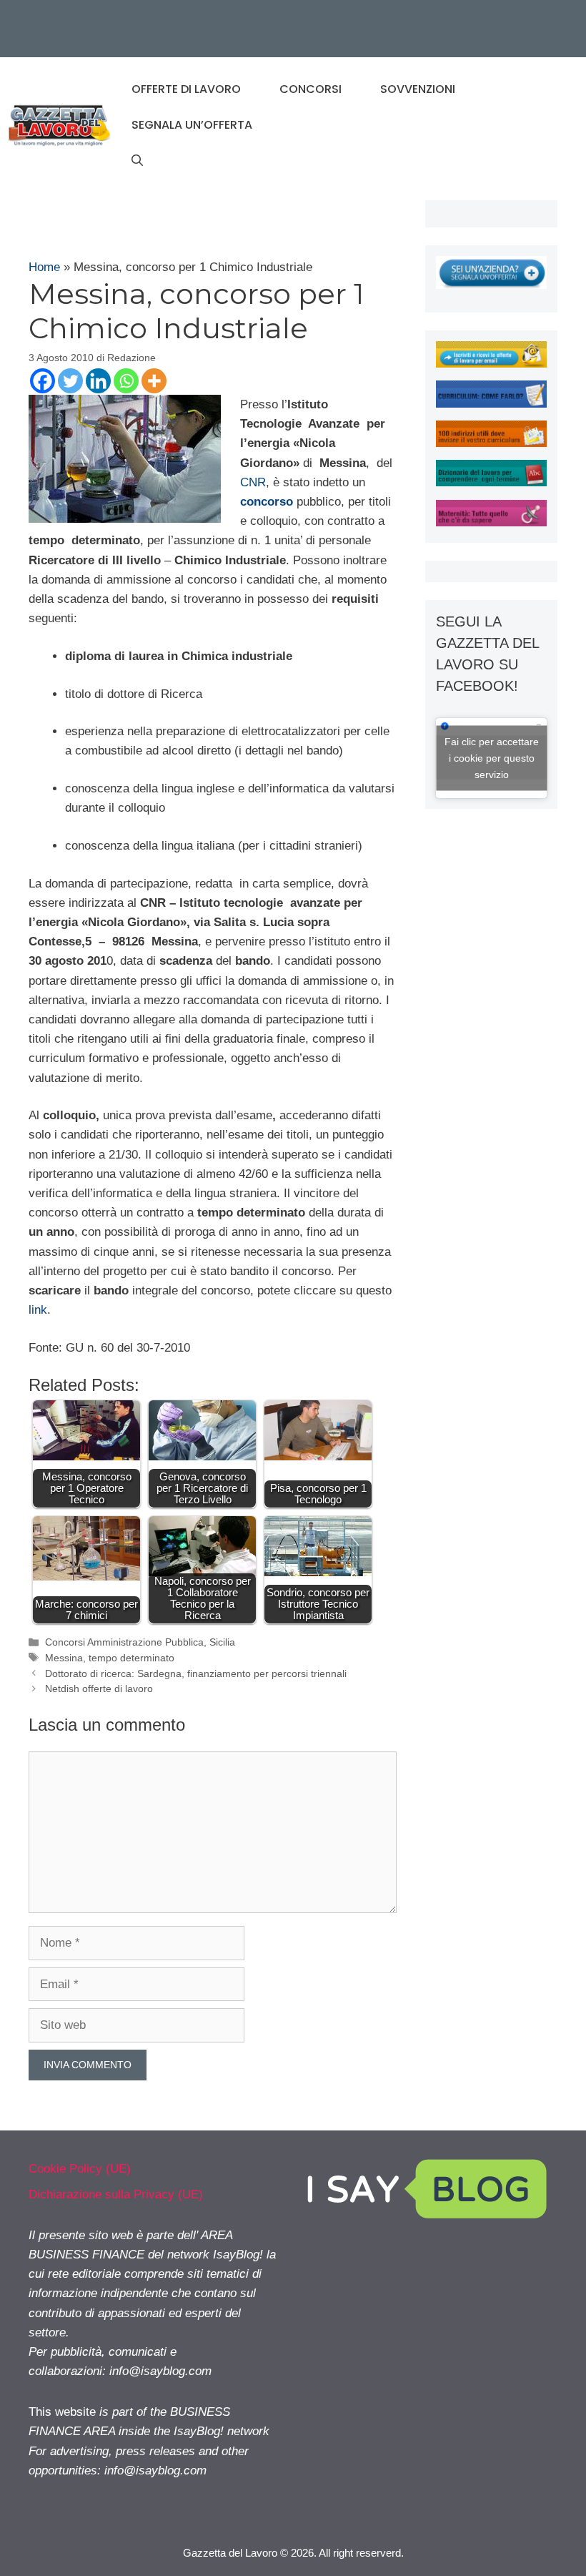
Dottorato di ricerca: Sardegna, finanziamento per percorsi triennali (196, 1673)
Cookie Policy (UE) (80, 2169)
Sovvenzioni (418, 89)
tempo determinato (131, 1658)
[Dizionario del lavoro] (491, 482)
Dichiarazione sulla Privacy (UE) (116, 2194)
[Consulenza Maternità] (491, 522)
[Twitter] (70, 381)
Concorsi (311, 89)
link (38, 1310)
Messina (64, 1658)
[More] (154, 381)
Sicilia (222, 1642)
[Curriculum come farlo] (491, 404)
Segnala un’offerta (192, 125)
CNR (253, 482)
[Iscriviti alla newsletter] (491, 364)
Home (44, 267)
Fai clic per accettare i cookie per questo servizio (492, 757)
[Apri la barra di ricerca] (137, 161)
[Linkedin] (98, 381)
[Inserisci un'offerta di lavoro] (491, 285)
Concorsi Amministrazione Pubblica (124, 1642)
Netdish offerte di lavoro (99, 1688)
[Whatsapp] (126, 381)
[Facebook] (43, 381)
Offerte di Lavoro (186, 89)
